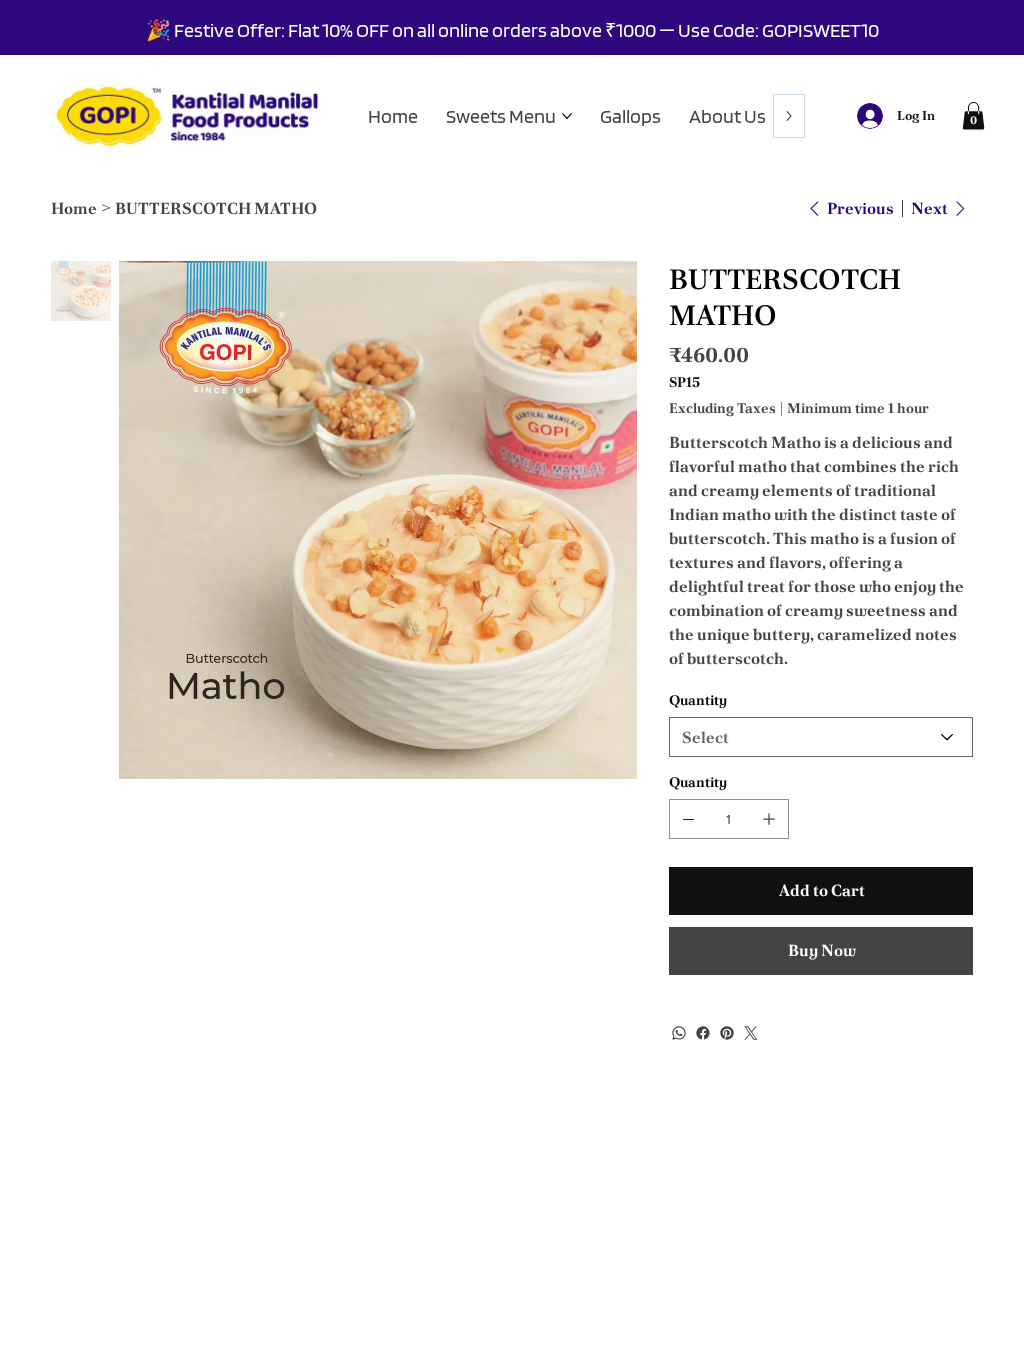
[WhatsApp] (679, 1033)
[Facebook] (703, 1033)
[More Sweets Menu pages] (567, 116)
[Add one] (769, 819)
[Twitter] (751, 1033)
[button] (973, 115)
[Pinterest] (727, 1033)
